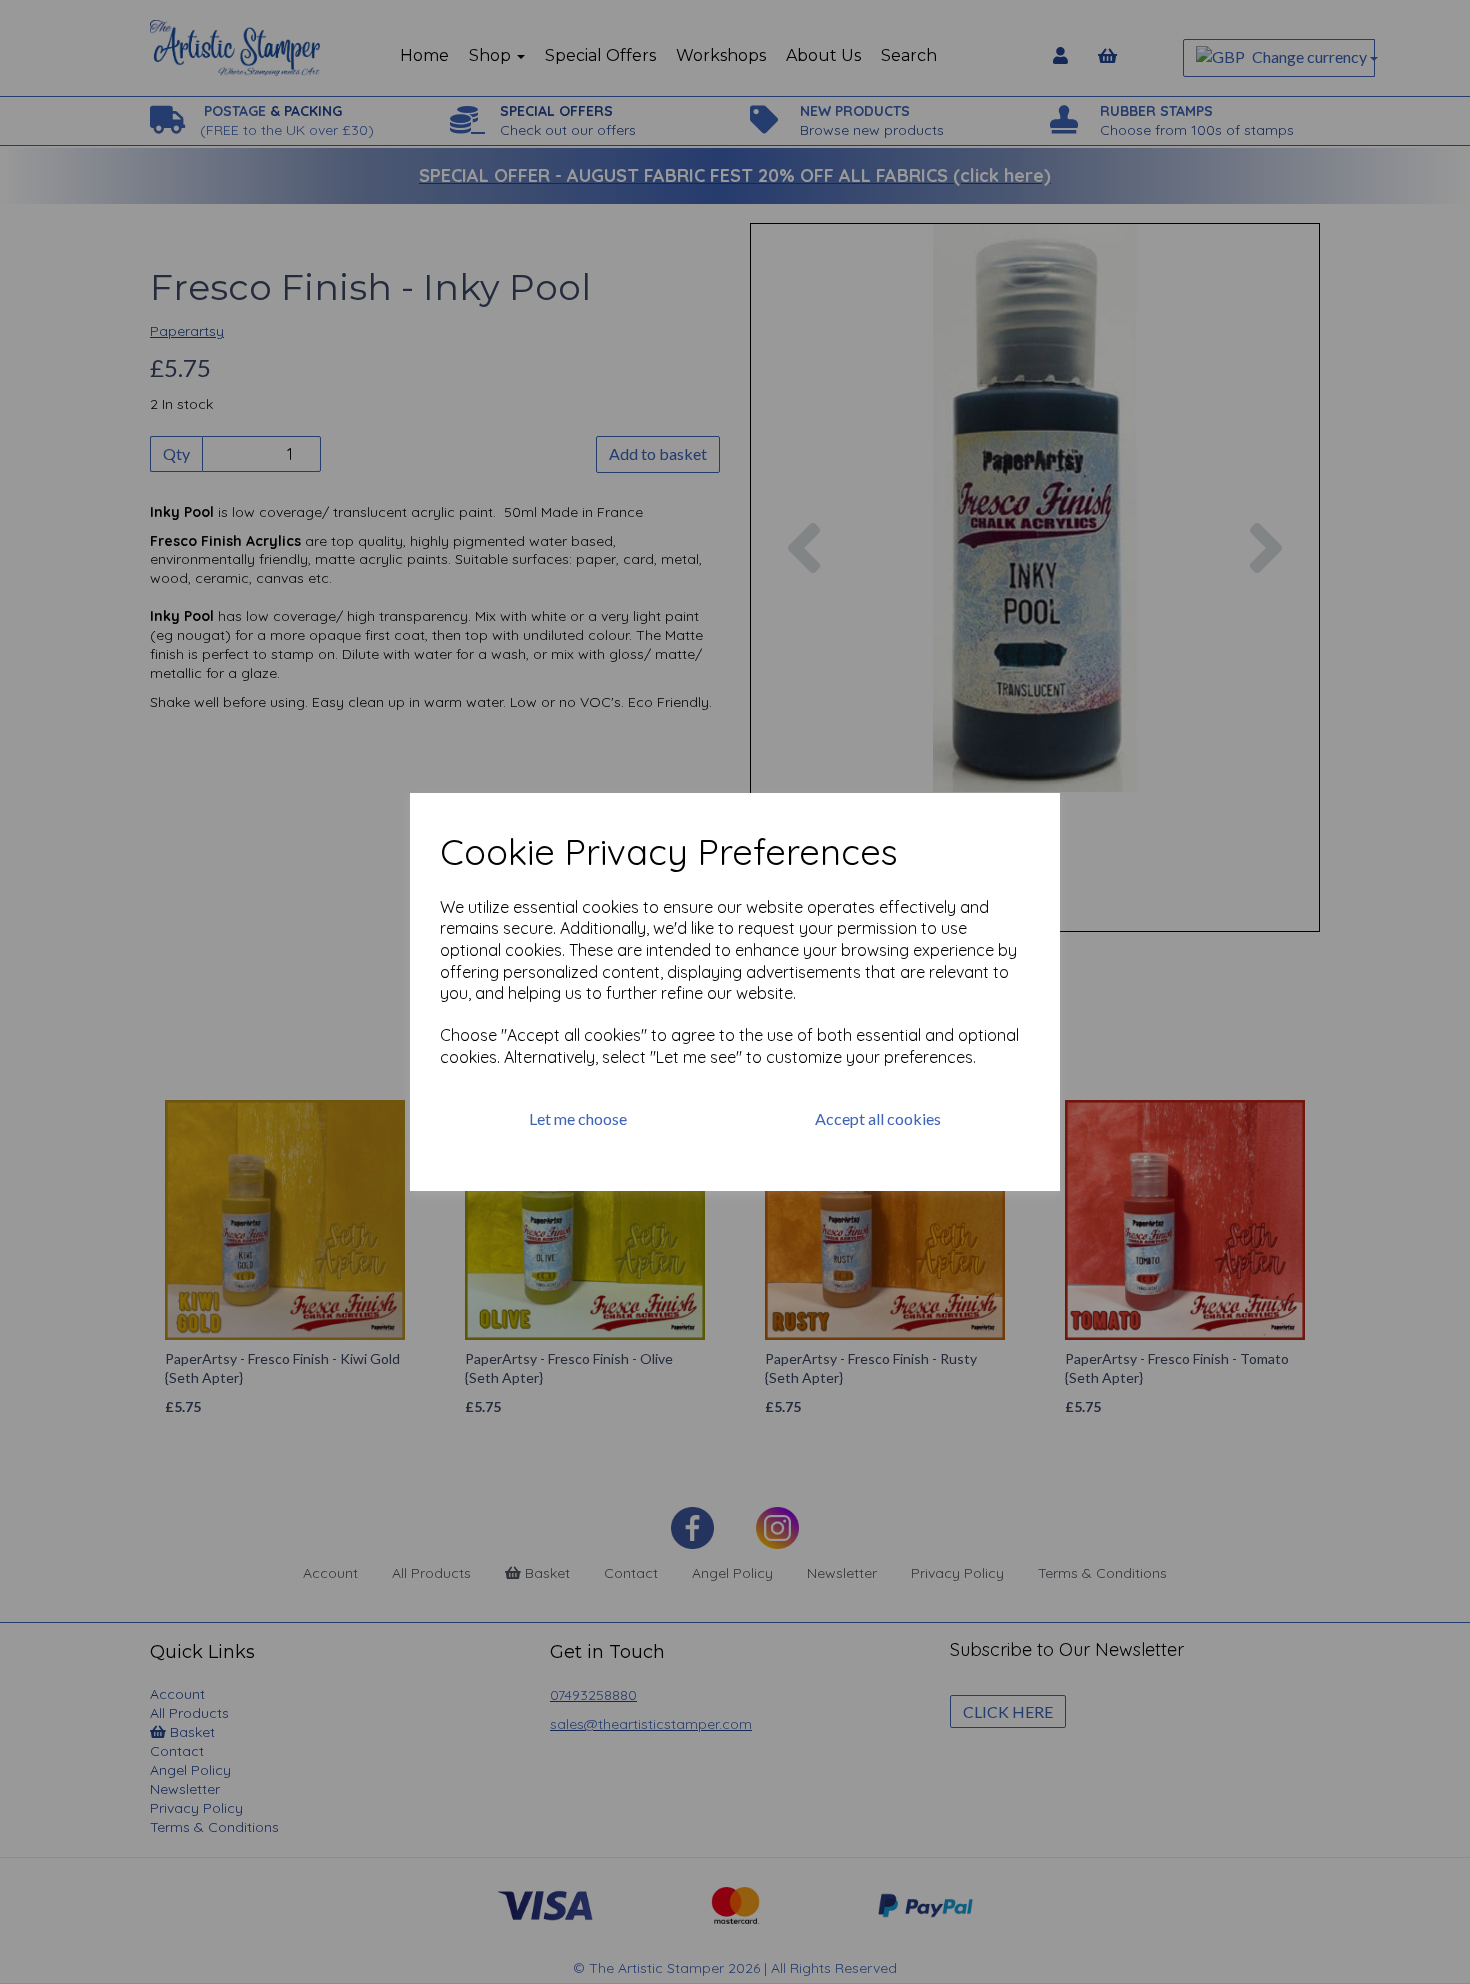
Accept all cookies (878, 1118)
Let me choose (578, 1118)
